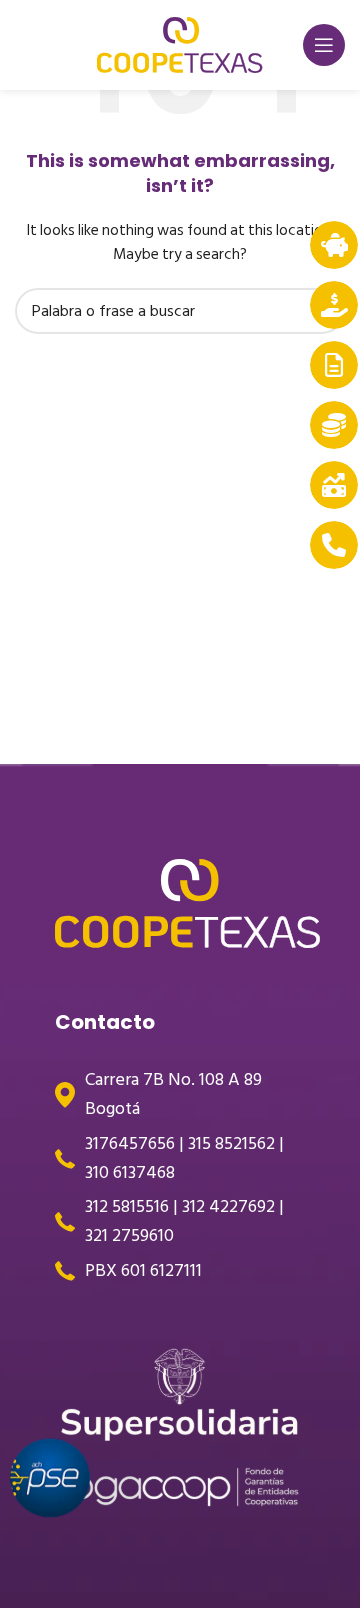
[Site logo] (180, 44)
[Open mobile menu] (324, 45)
